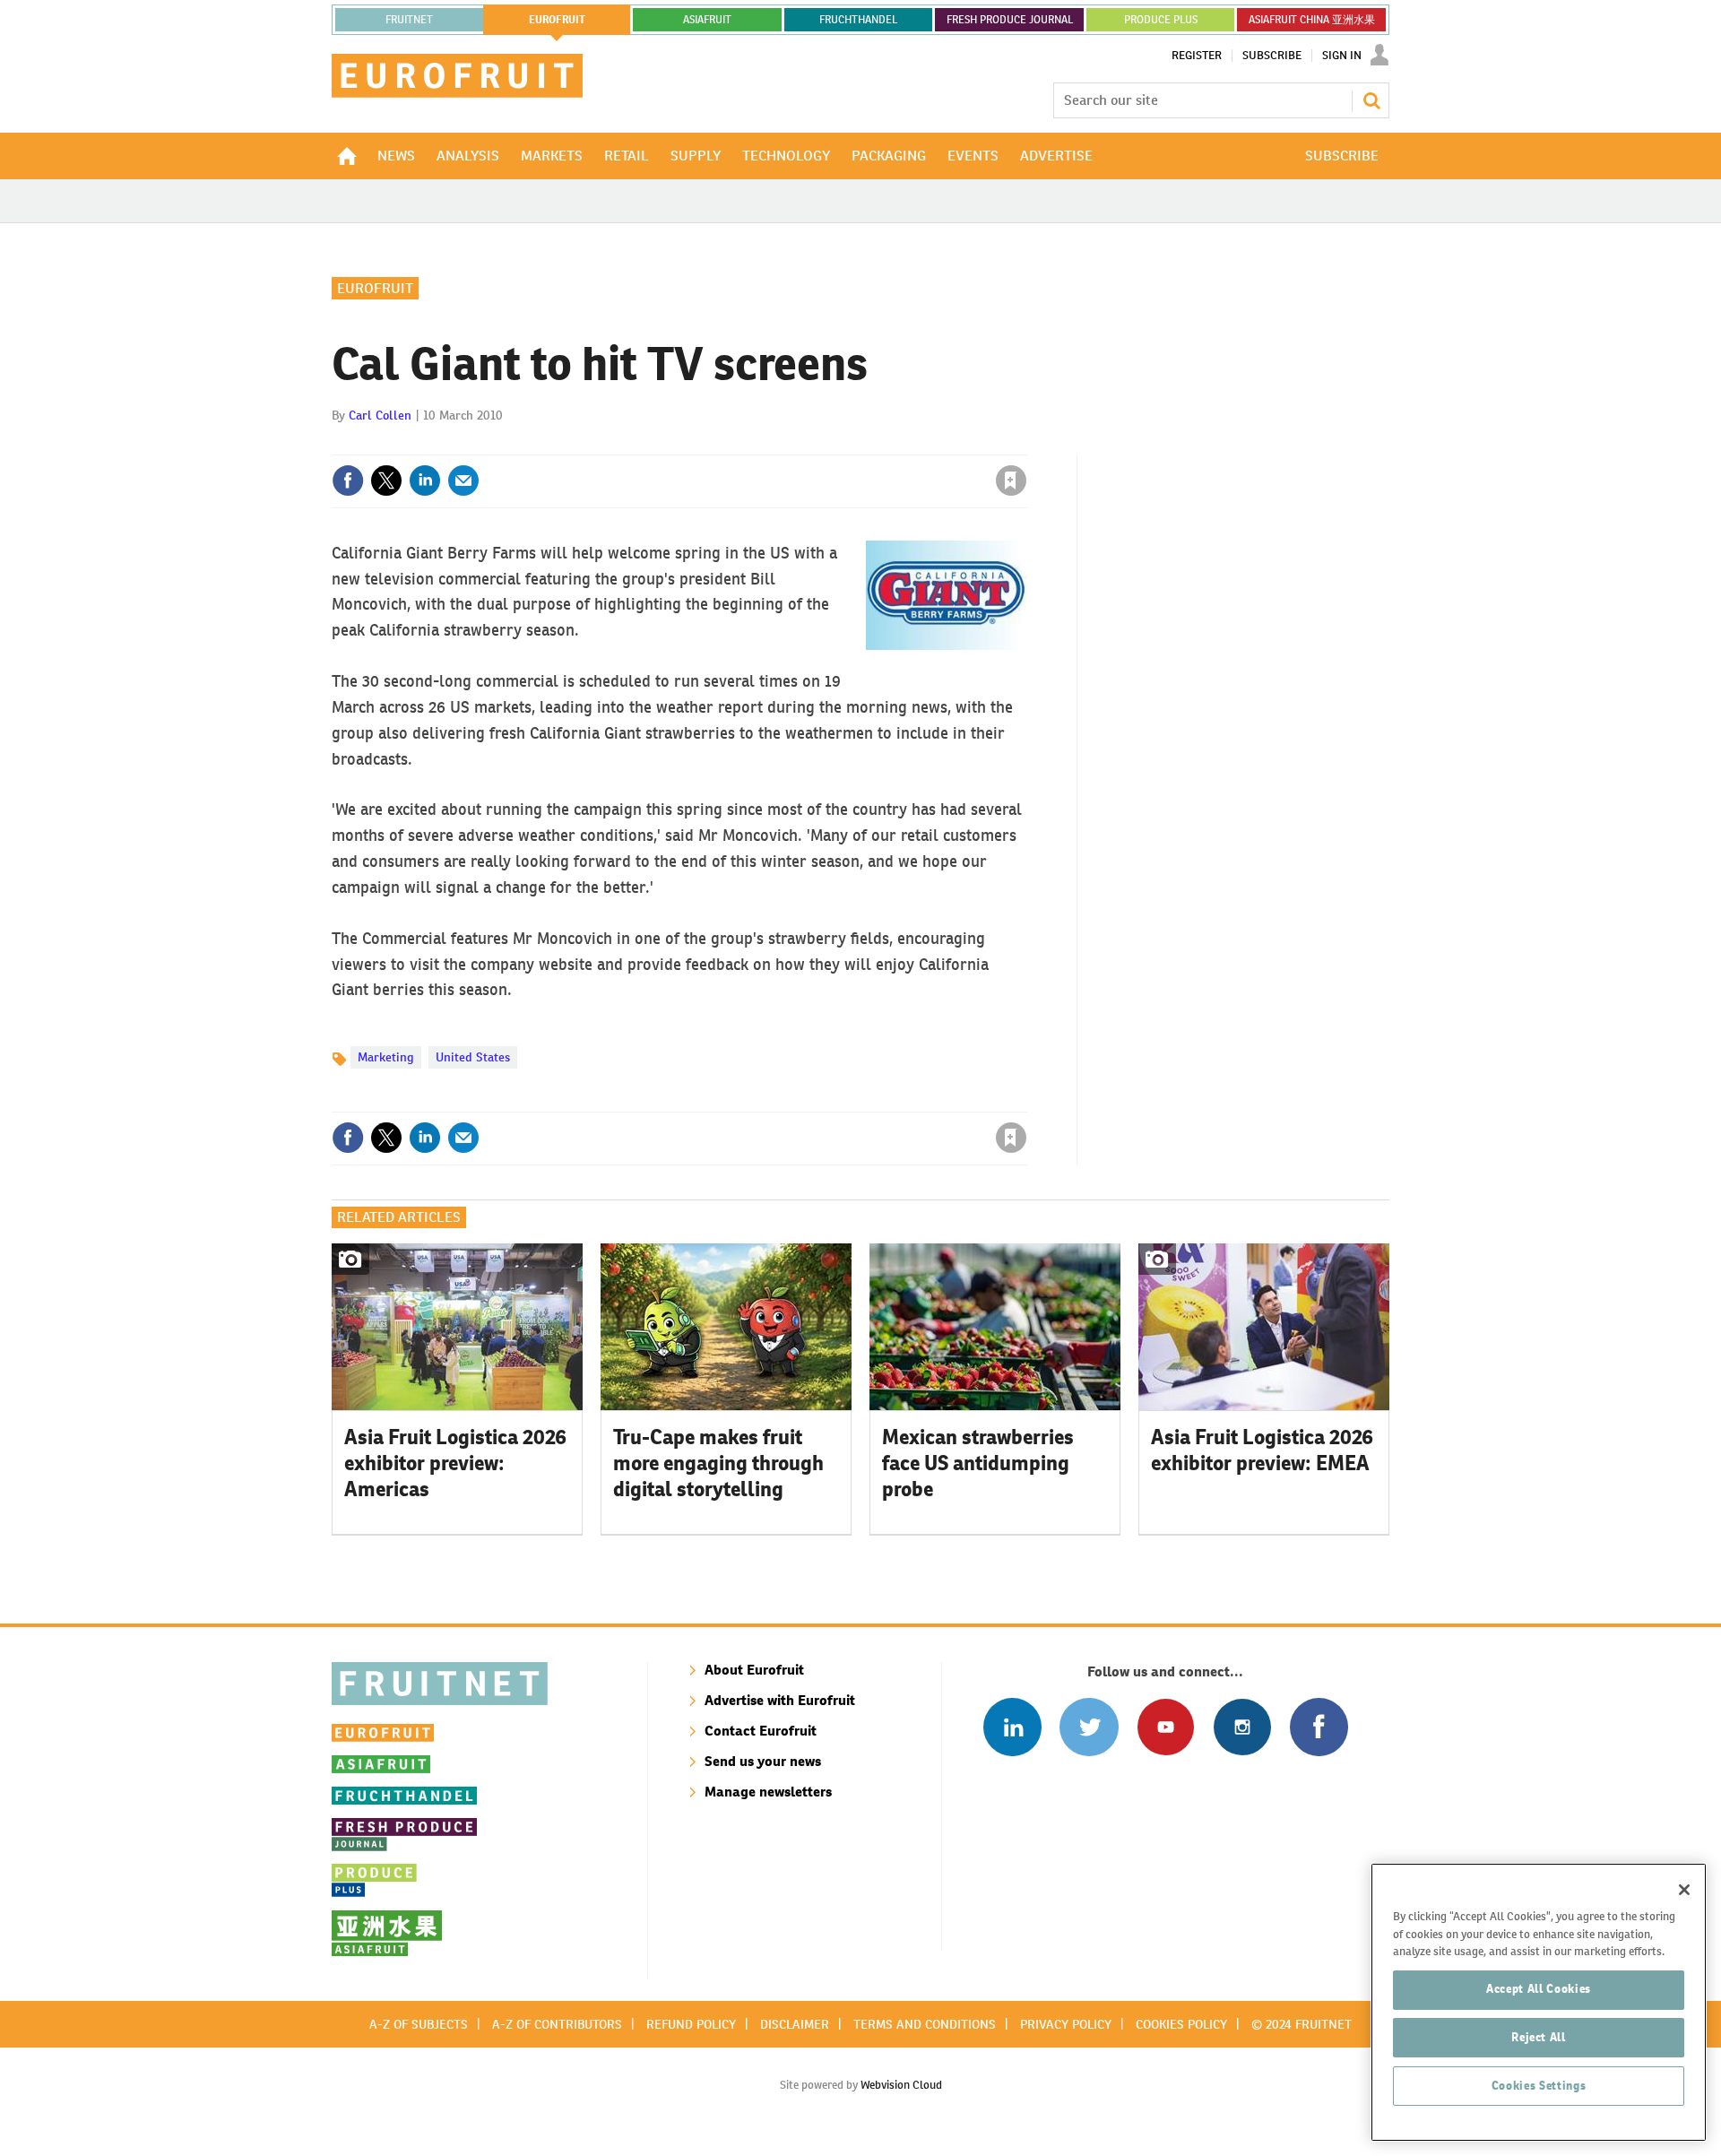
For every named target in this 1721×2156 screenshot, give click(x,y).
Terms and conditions (925, 2024)
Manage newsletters (768, 1792)
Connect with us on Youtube (1166, 1727)
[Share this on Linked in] (425, 481)
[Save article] (1011, 481)
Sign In (1342, 56)
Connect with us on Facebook (1319, 1727)
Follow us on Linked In (1012, 1727)
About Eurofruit (754, 1670)
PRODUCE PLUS (1161, 20)
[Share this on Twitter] (386, 481)
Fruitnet (409, 20)
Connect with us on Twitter (1089, 1727)
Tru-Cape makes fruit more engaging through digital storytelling (718, 1463)
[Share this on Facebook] (348, 481)
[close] (1026, 444)
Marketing (386, 1057)
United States (473, 1057)
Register (1197, 56)
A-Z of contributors (557, 2024)
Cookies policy (1181, 2024)
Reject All (1539, 2037)
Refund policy (691, 2024)
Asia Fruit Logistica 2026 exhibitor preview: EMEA (1262, 1450)
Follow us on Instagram (1242, 1727)
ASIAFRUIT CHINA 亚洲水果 (1312, 20)
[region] (1539, 2002)
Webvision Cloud (901, 2085)
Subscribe (1272, 56)
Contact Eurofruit (761, 1731)
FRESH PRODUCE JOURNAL (1010, 20)
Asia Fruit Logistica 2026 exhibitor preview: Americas (455, 1463)
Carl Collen (380, 415)
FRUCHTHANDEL (858, 20)
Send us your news (763, 1761)
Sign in (798, 444)
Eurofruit (375, 288)
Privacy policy (1066, 2024)
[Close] (1684, 1890)
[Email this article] (463, 481)
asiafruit (707, 20)
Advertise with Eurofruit (780, 1700)
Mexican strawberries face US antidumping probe (978, 1463)
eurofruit (557, 20)
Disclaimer (795, 2024)
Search (1371, 100)
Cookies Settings (1539, 2086)
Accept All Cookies (1539, 1989)
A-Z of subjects (419, 2024)
